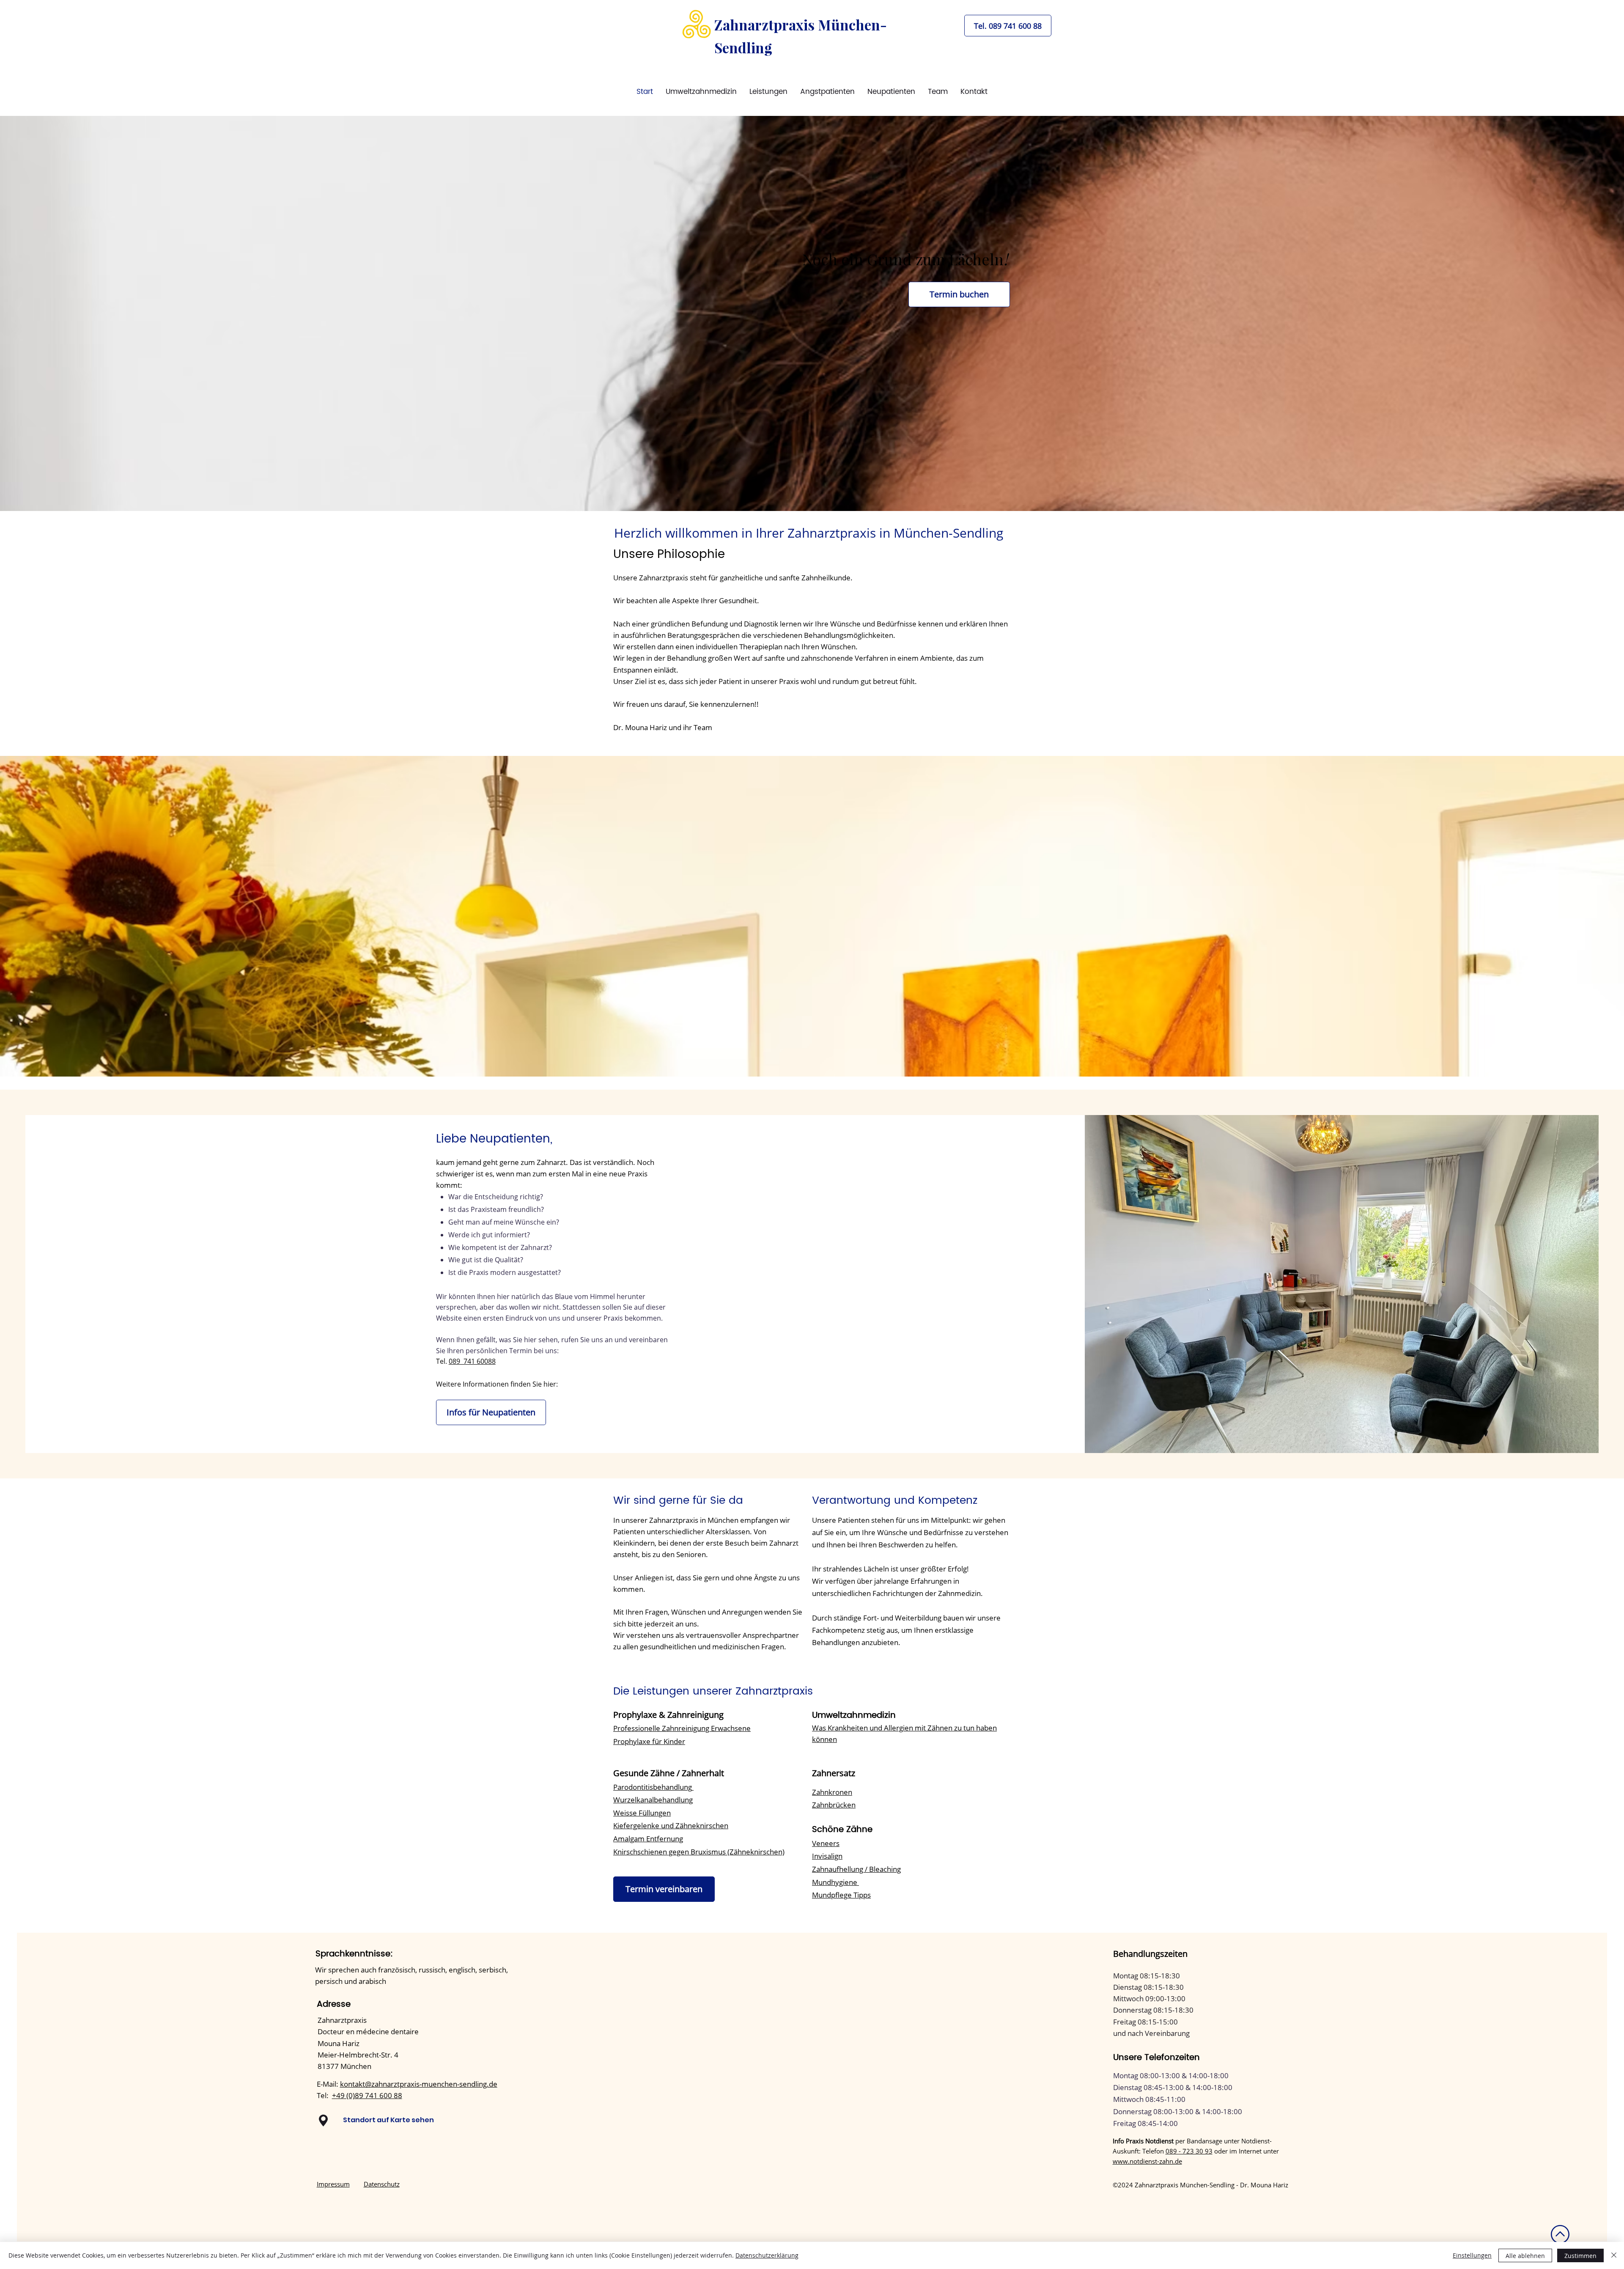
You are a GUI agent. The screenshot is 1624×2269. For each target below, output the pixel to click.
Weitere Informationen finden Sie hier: (497, 1384)
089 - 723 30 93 (1189, 2151)
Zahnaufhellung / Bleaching (856, 1869)
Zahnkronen (832, 1792)
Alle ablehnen (1525, 2256)
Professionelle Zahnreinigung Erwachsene (682, 1728)
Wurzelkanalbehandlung (653, 1800)
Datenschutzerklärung (767, 2255)
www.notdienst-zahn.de (1147, 2161)
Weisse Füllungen (642, 1813)
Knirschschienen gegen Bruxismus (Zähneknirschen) (699, 1852)
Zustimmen (1580, 2256)
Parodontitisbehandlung (653, 1787)
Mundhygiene (835, 1882)
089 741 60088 (472, 1361)
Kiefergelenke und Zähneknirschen (671, 1825)
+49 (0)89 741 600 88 (367, 2095)
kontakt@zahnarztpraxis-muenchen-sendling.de (419, 2084)
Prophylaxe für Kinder (649, 1741)
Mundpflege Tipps (841, 1895)
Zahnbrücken (834, 1805)
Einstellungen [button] (1472, 2255)
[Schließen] (1614, 2255)
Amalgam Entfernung (648, 1839)
